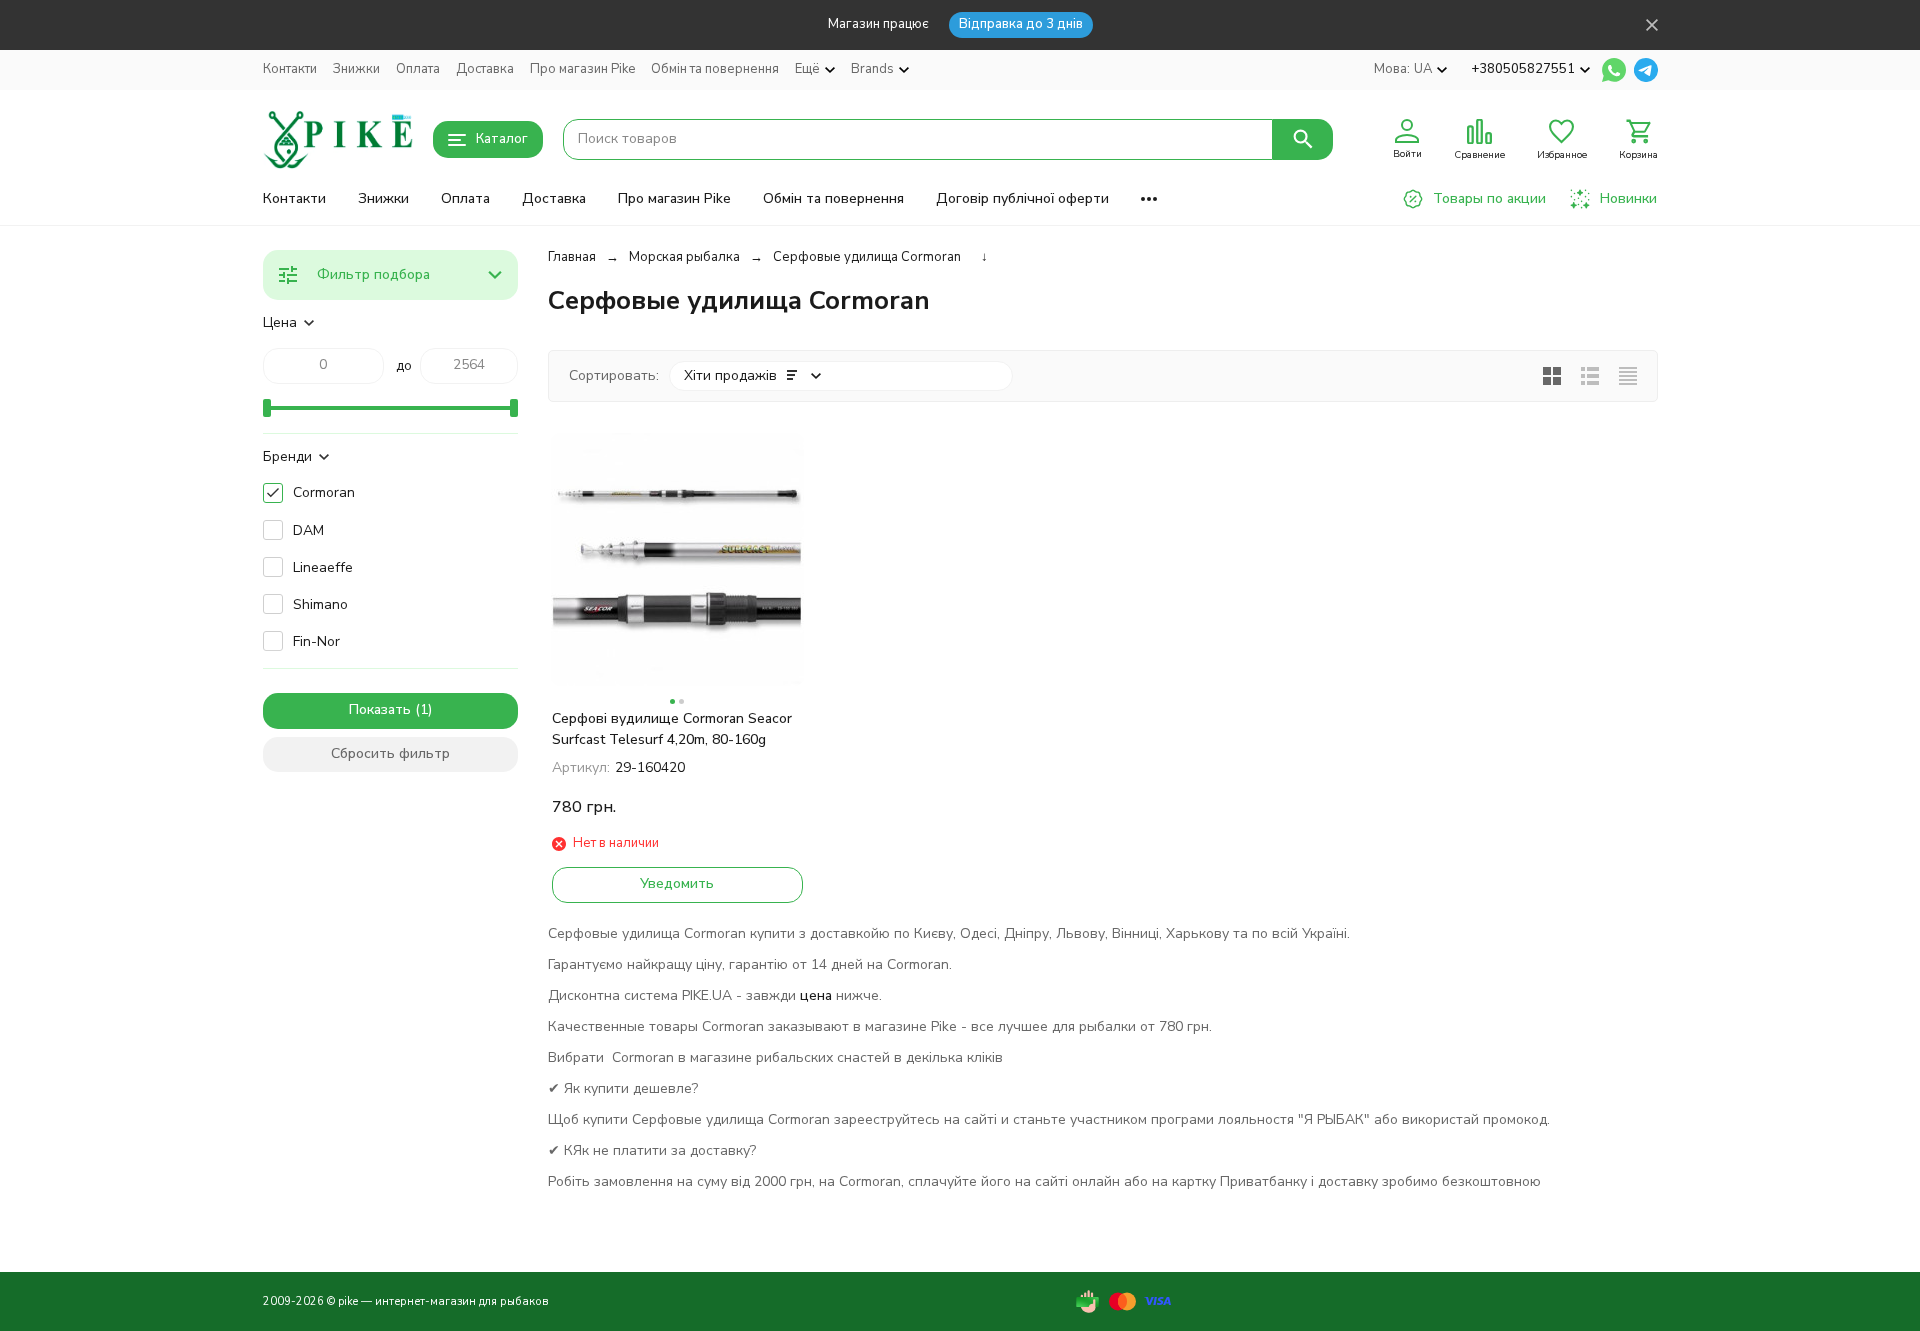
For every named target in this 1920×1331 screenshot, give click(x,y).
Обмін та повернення (715, 69)
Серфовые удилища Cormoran (867, 257)
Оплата (418, 69)
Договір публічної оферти (1022, 198)
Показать (380, 709)
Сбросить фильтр (390, 753)
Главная (572, 257)
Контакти (290, 69)
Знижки (356, 69)
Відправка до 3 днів (1021, 24)
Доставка (485, 69)
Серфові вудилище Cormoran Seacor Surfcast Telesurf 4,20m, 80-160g (672, 729)
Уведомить (677, 883)
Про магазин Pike (582, 69)
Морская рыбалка (684, 257)
